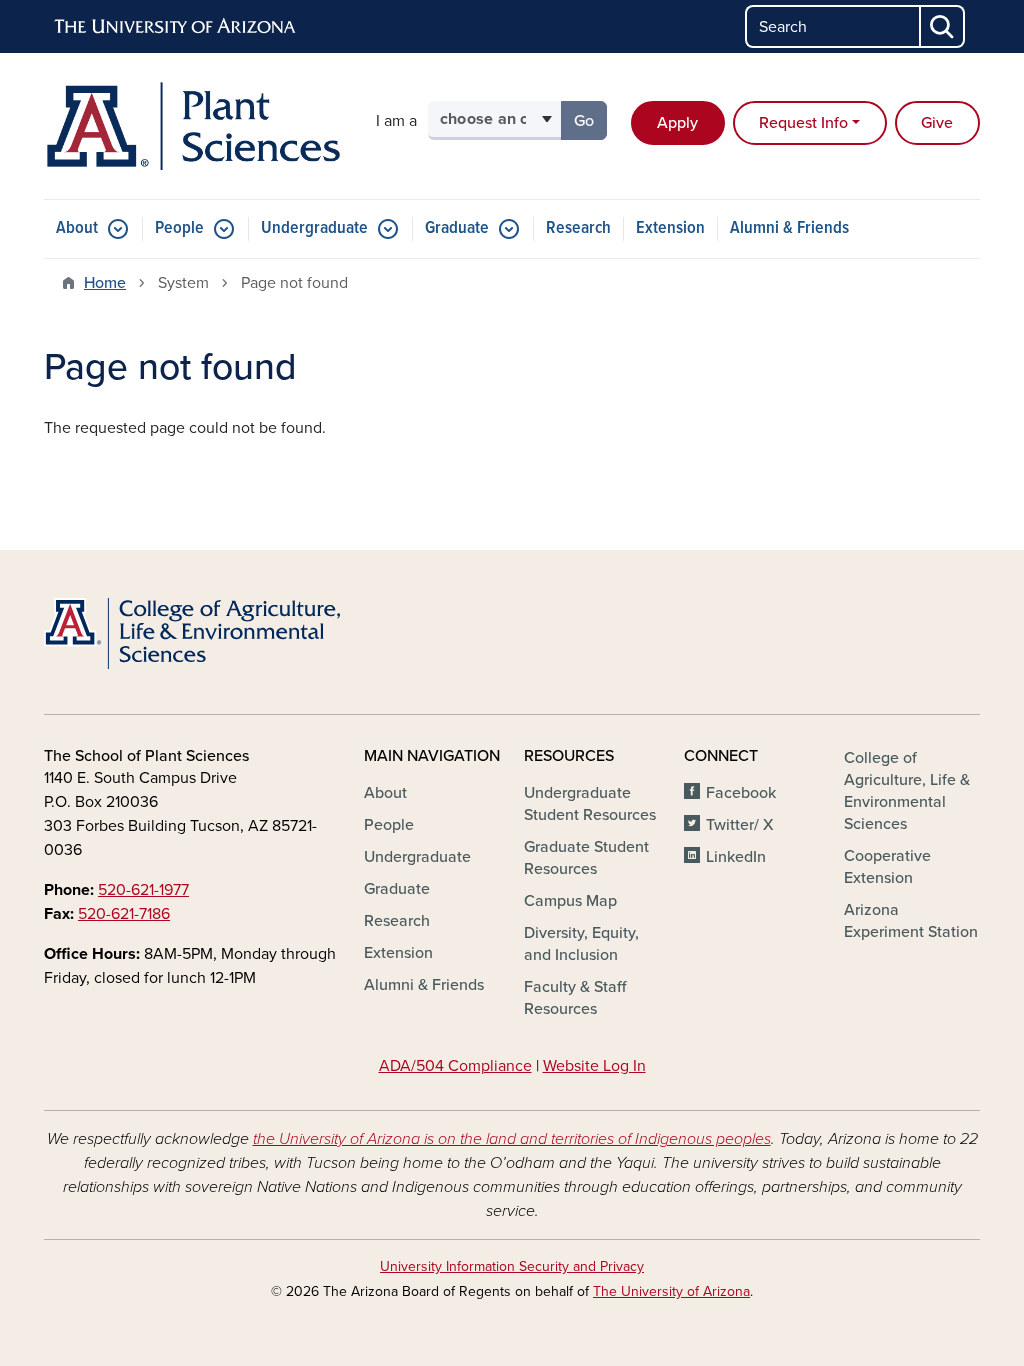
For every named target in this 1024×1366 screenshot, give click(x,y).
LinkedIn (736, 857)
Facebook (741, 793)
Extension (670, 228)
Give (937, 123)
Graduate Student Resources (586, 858)
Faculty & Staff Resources (575, 998)
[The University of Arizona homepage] (176, 27)
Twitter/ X (740, 825)
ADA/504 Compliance (455, 1066)
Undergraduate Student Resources (590, 804)
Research (578, 228)
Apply (677, 123)
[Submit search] (943, 26)
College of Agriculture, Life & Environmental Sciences (907, 791)
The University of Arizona (671, 1291)
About (77, 228)
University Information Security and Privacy (512, 1266)
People (179, 228)
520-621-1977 (143, 890)
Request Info (803, 123)
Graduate (457, 228)
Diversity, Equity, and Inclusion (581, 944)
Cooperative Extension (887, 867)
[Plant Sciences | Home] (192, 126)
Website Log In (594, 1066)
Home (105, 283)
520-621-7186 (124, 914)
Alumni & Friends (789, 228)
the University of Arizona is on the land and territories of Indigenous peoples (512, 1139)
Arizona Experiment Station (911, 921)
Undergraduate (314, 228)
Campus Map (570, 901)
